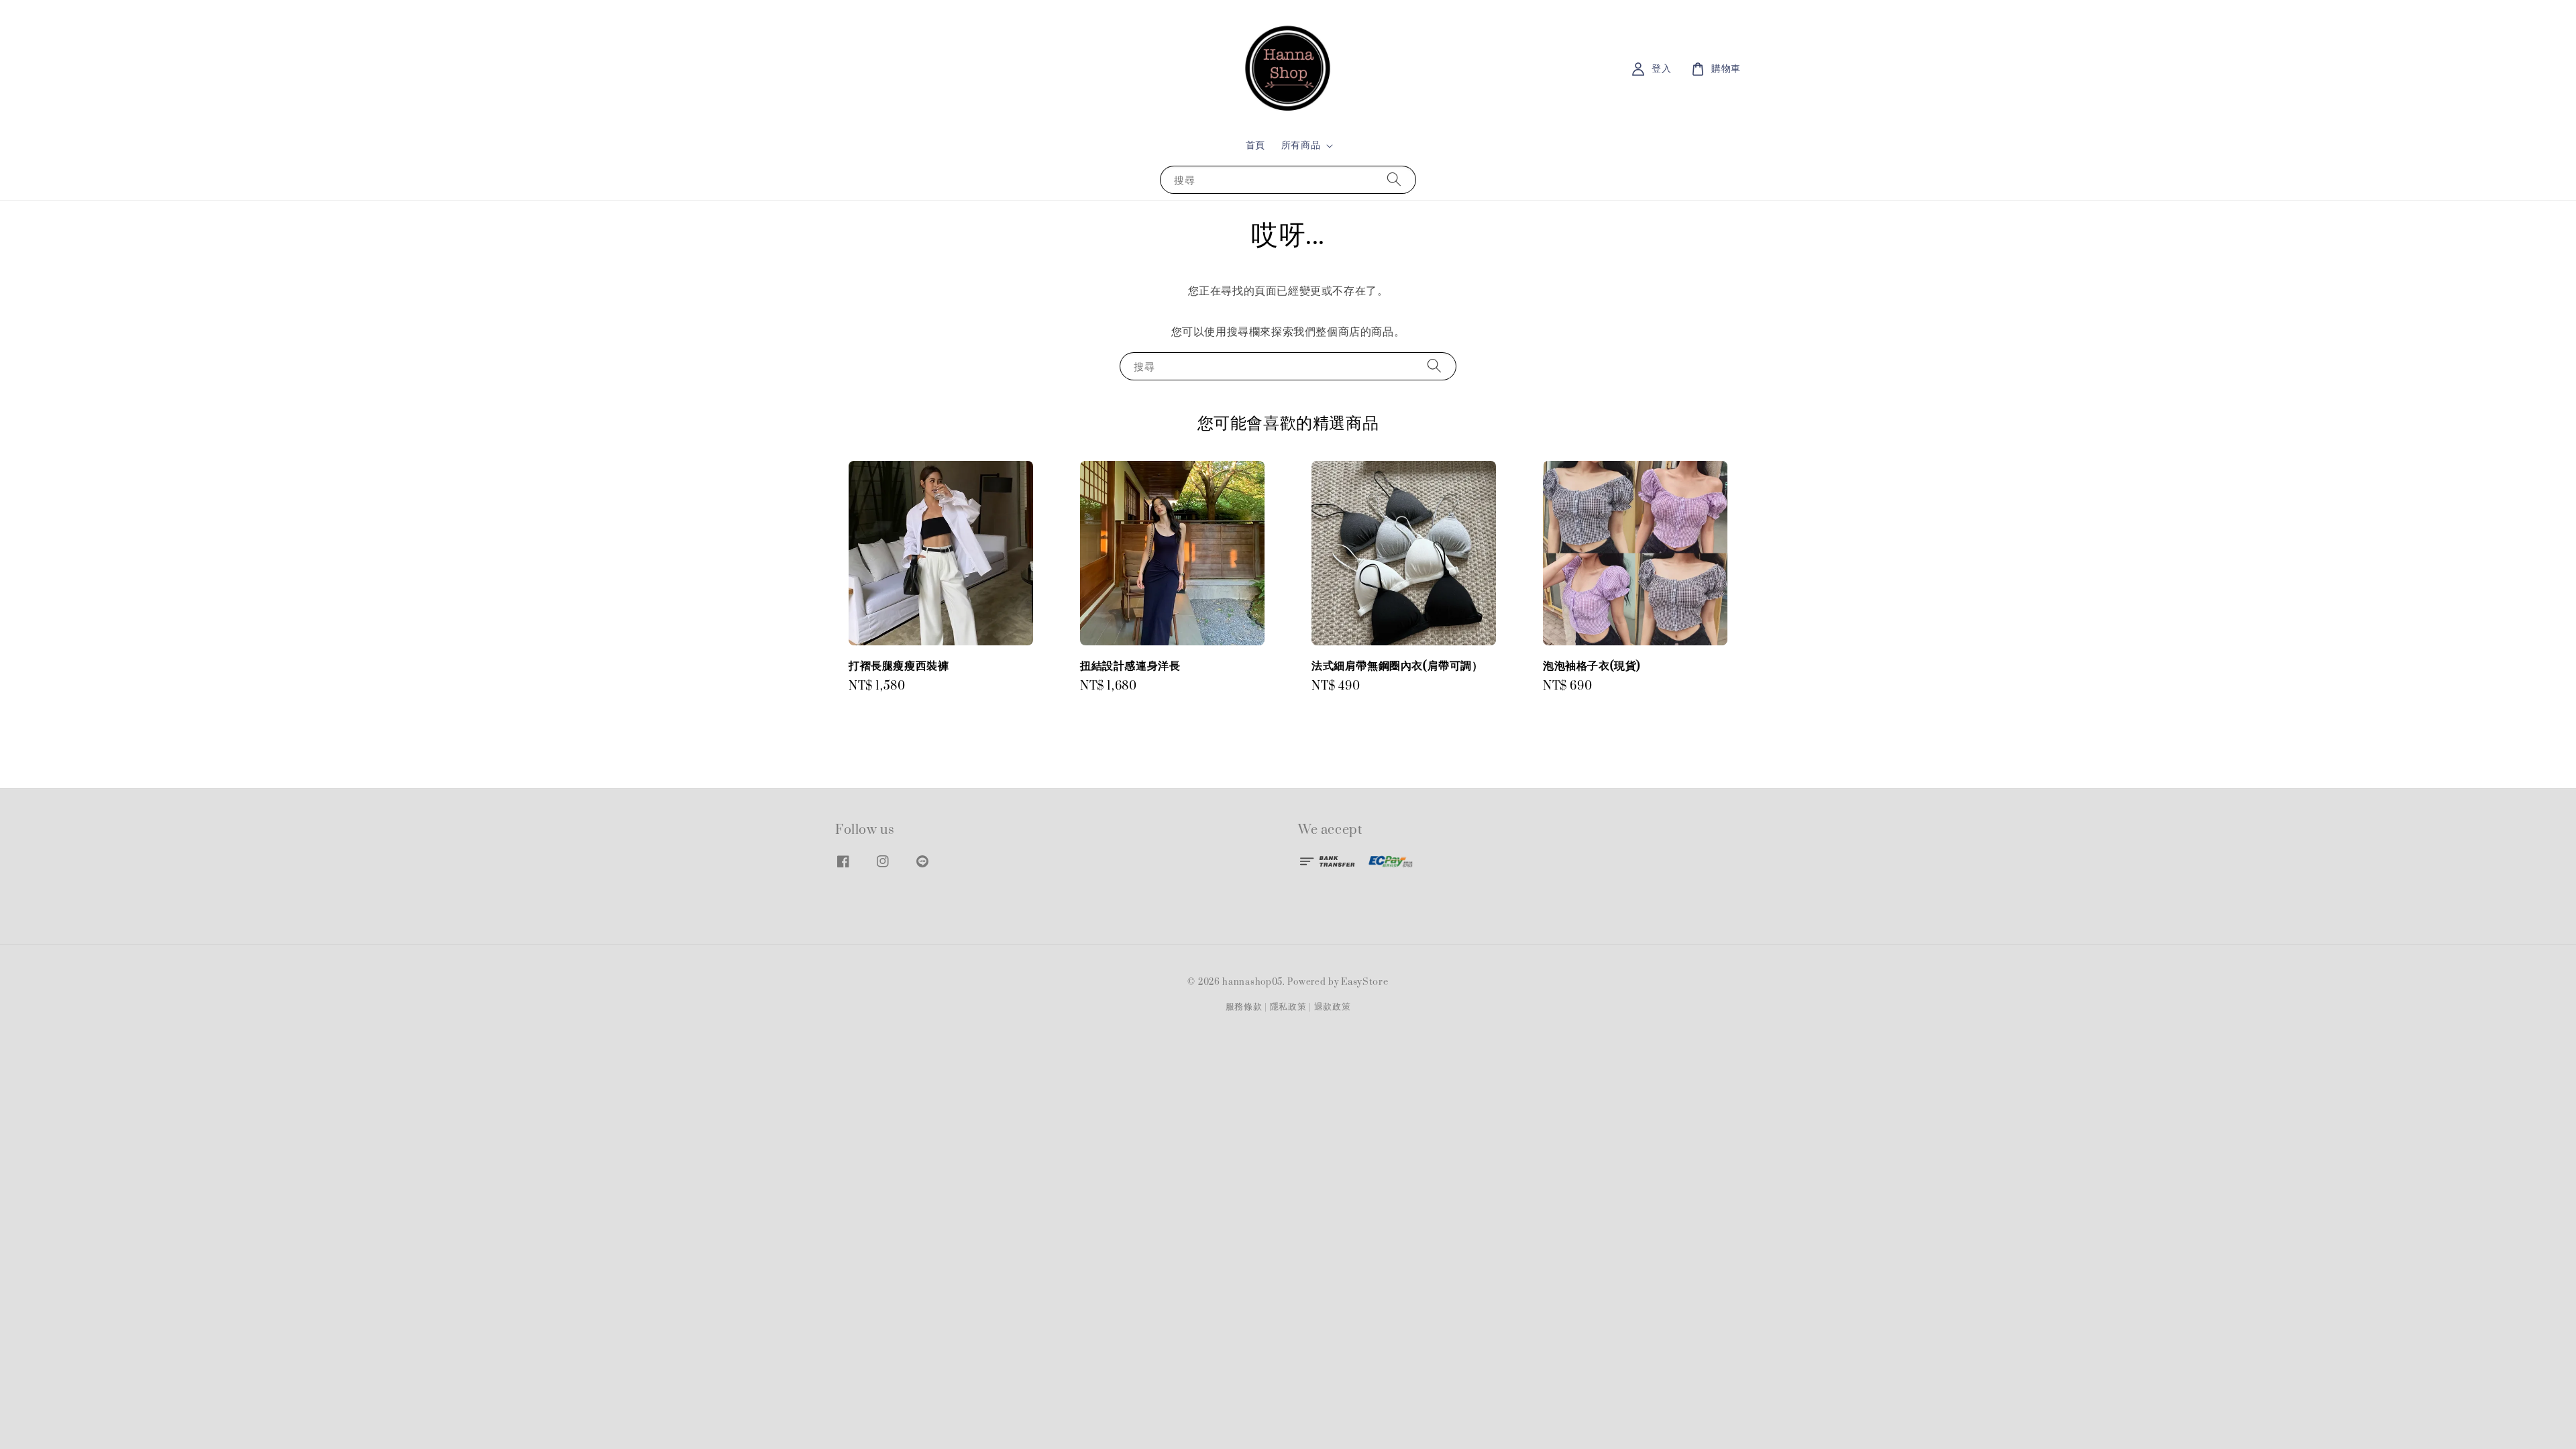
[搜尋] (1394, 179)
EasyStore (1364, 982)
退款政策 (1333, 1007)
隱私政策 (1288, 1007)
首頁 (1255, 145)
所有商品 (1301, 146)
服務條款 (1244, 1007)
